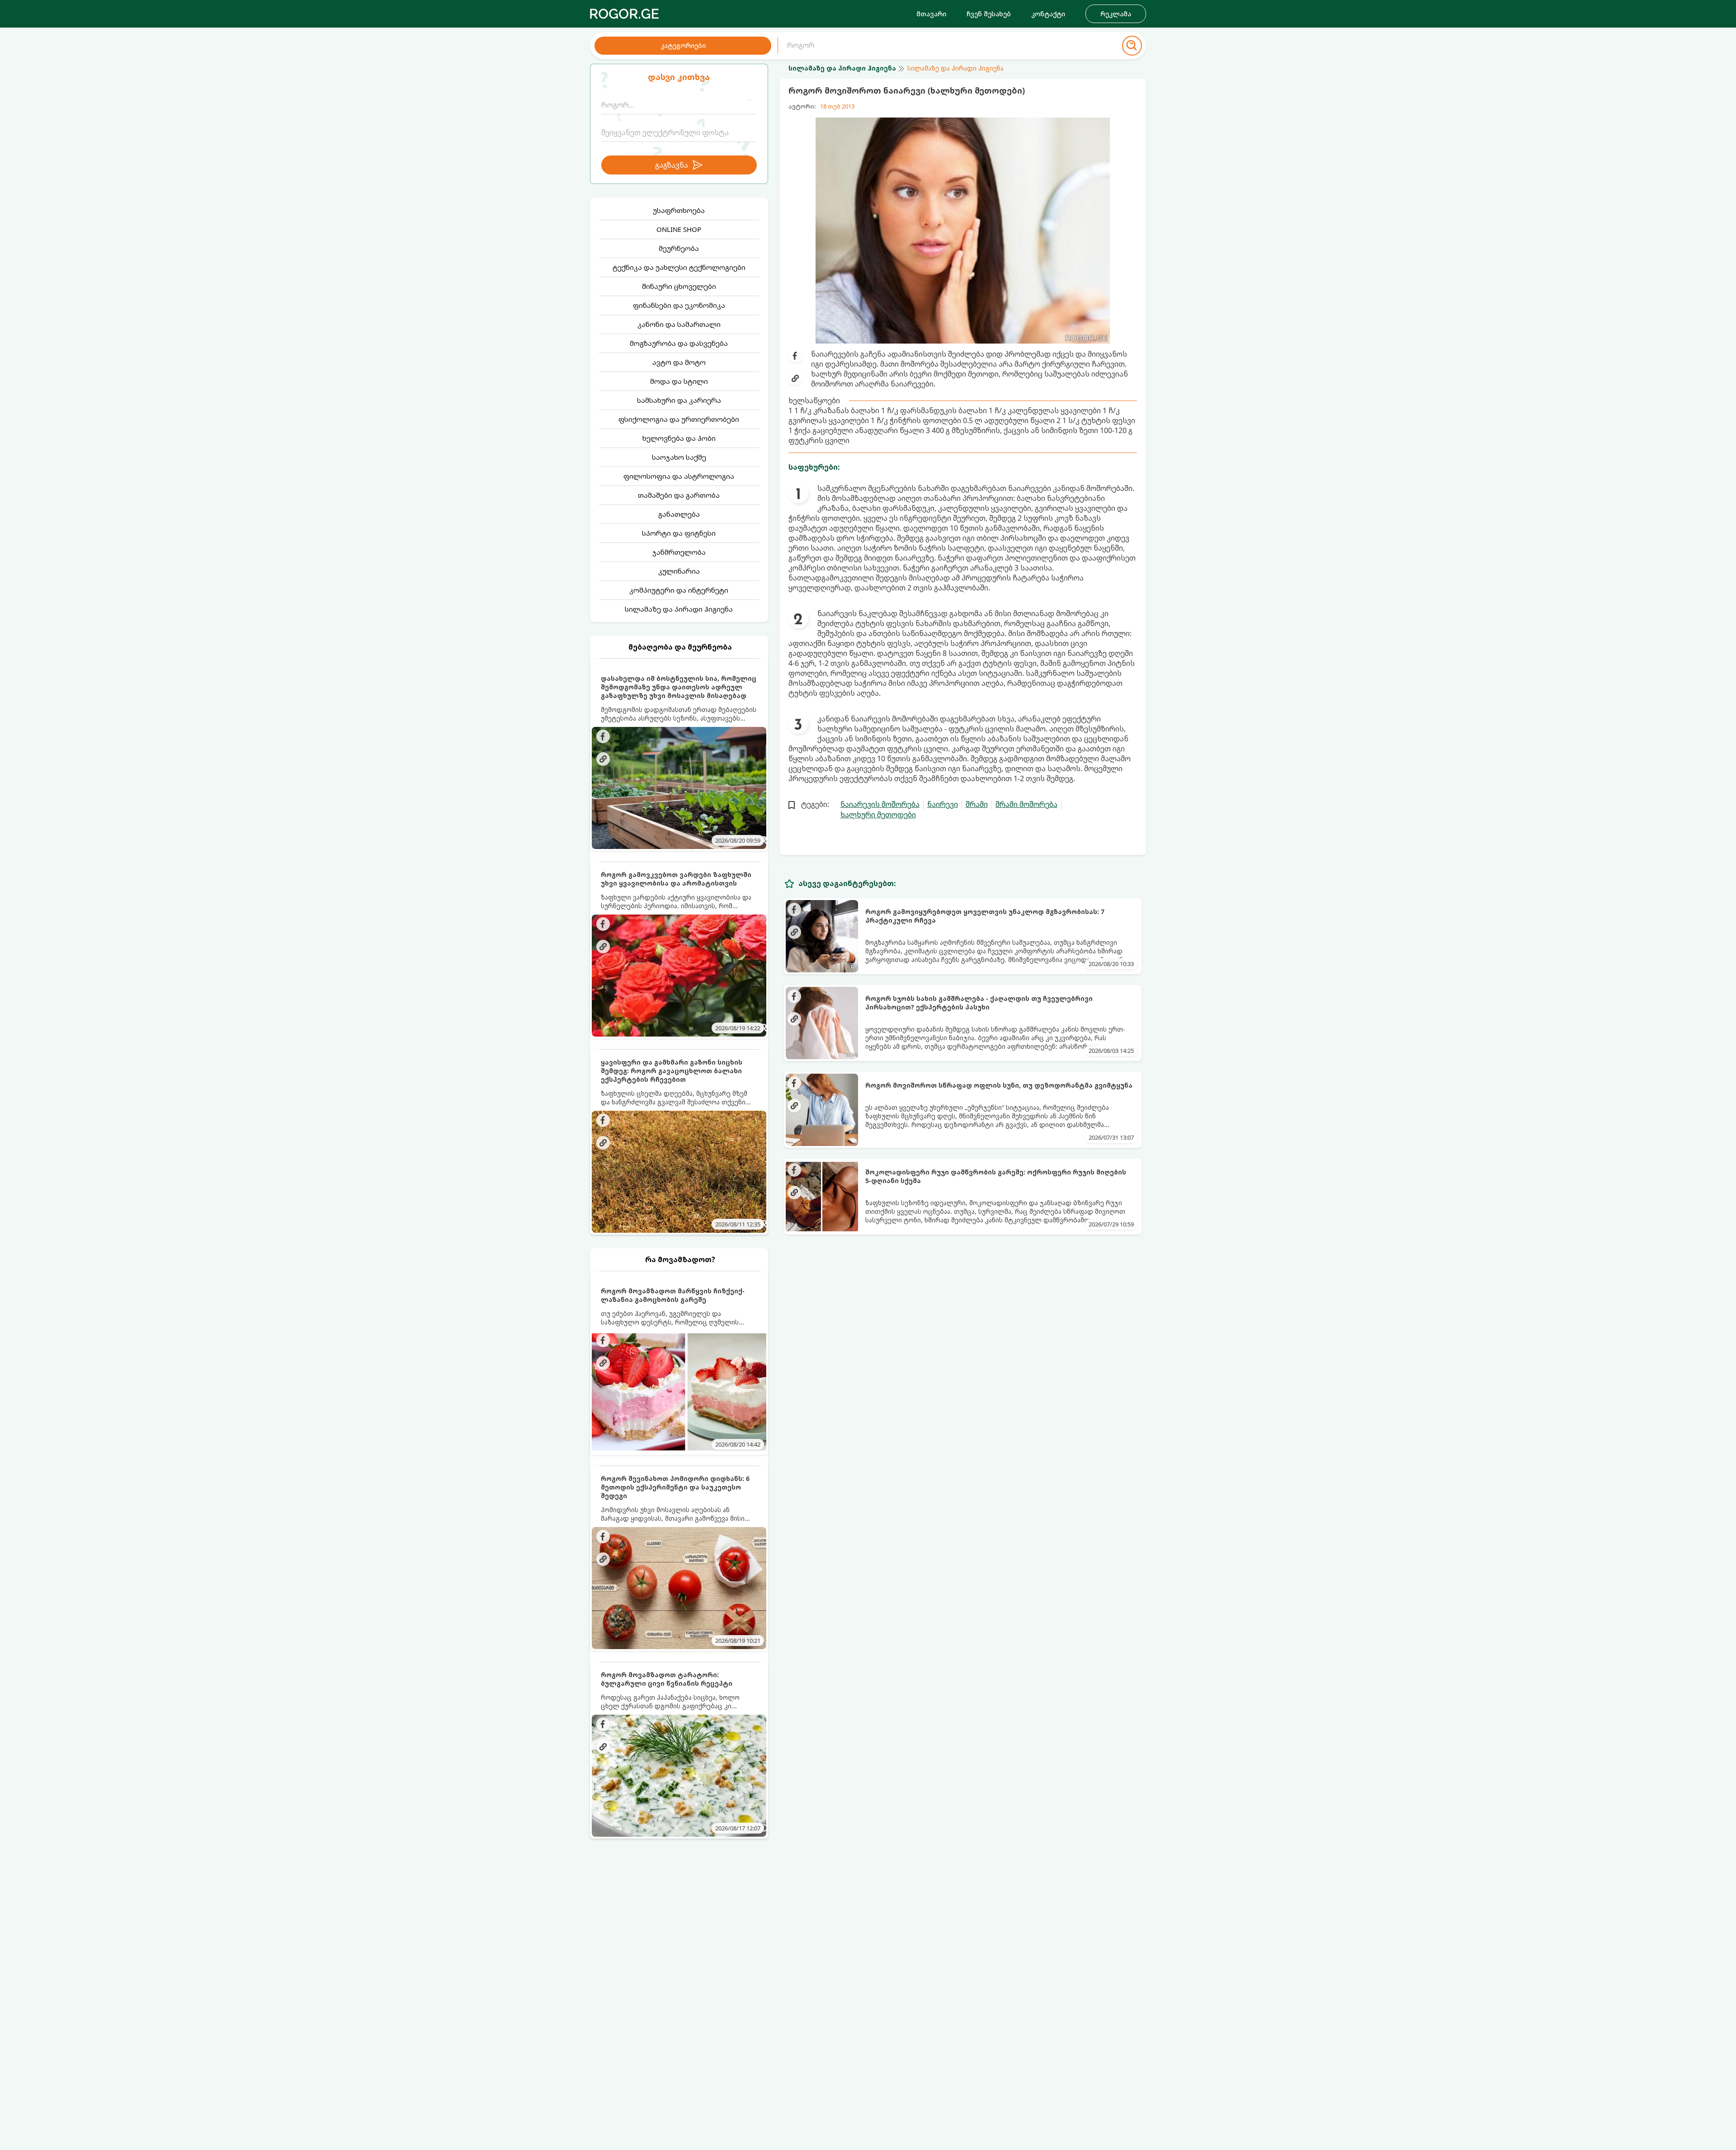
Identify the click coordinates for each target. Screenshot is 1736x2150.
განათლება (679, 514)
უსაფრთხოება (679, 210)
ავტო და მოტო (679, 362)
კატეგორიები (683, 45)
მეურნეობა (679, 248)
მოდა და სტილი (679, 381)
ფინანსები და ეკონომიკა (679, 305)
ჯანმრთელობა (679, 552)
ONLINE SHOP (679, 229)
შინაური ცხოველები (679, 286)
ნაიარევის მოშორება (880, 804)
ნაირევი (943, 804)
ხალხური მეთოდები (878, 815)
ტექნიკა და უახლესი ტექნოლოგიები (679, 267)
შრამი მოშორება (1026, 804)
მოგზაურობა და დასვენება (679, 343)
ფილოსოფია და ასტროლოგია (679, 476)
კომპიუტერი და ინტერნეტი (679, 590)
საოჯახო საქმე (679, 457)
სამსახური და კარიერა (679, 400)
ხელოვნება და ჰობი (679, 438)
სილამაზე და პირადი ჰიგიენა (679, 609)
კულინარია (679, 571)
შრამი (977, 804)
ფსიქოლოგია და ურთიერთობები (679, 419)
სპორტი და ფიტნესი (679, 533)
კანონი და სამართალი (679, 324)
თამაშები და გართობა (679, 495)
